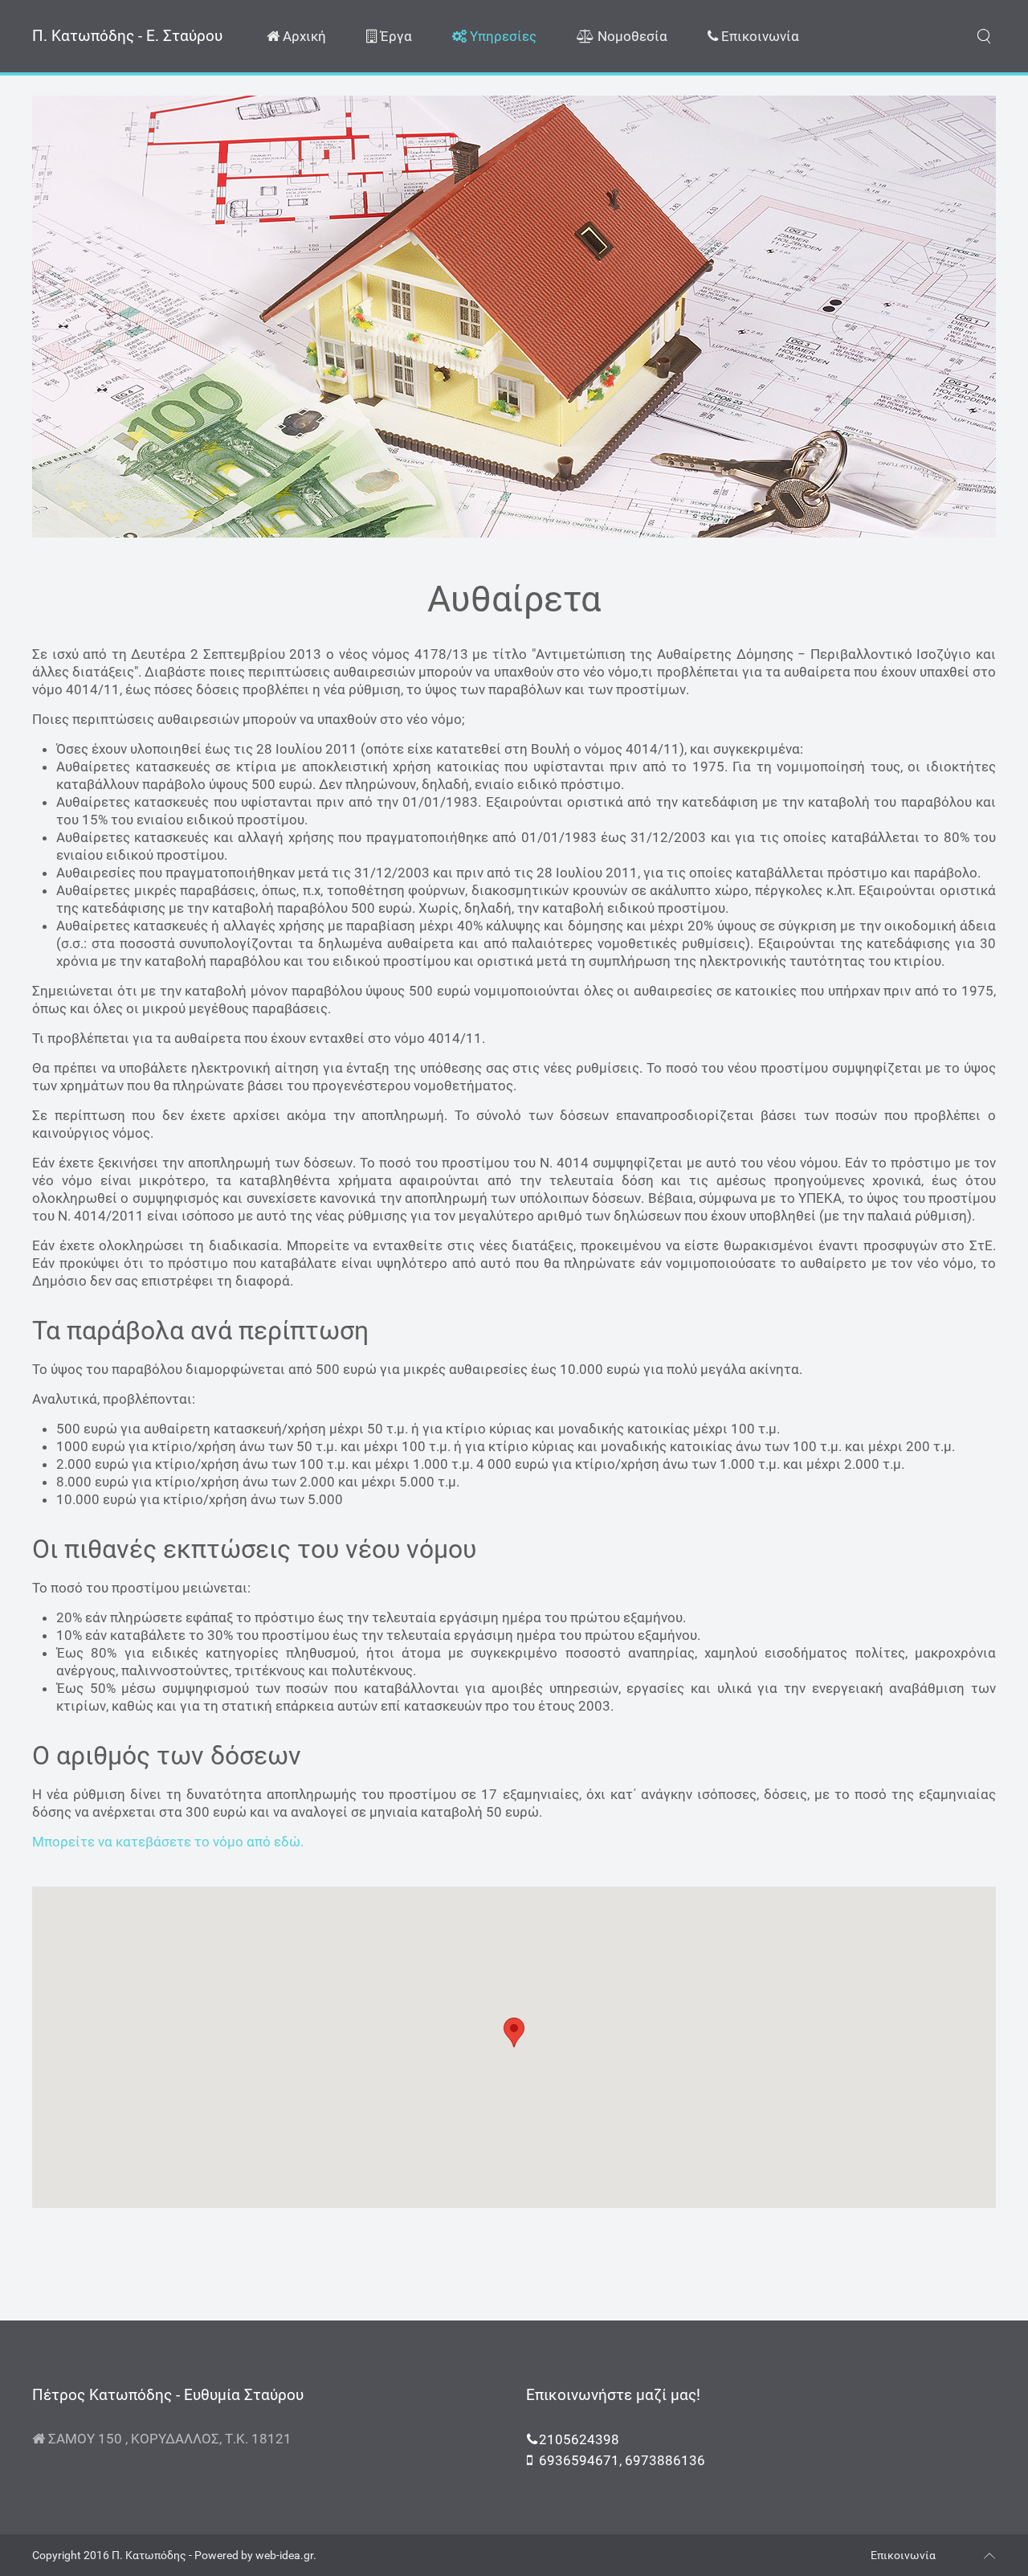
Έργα (394, 36)
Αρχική (303, 36)
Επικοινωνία (759, 36)
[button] (514, 2032)
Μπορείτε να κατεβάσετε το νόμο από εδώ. (168, 1842)
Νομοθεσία (631, 36)
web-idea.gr (284, 2555)
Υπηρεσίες (502, 36)
